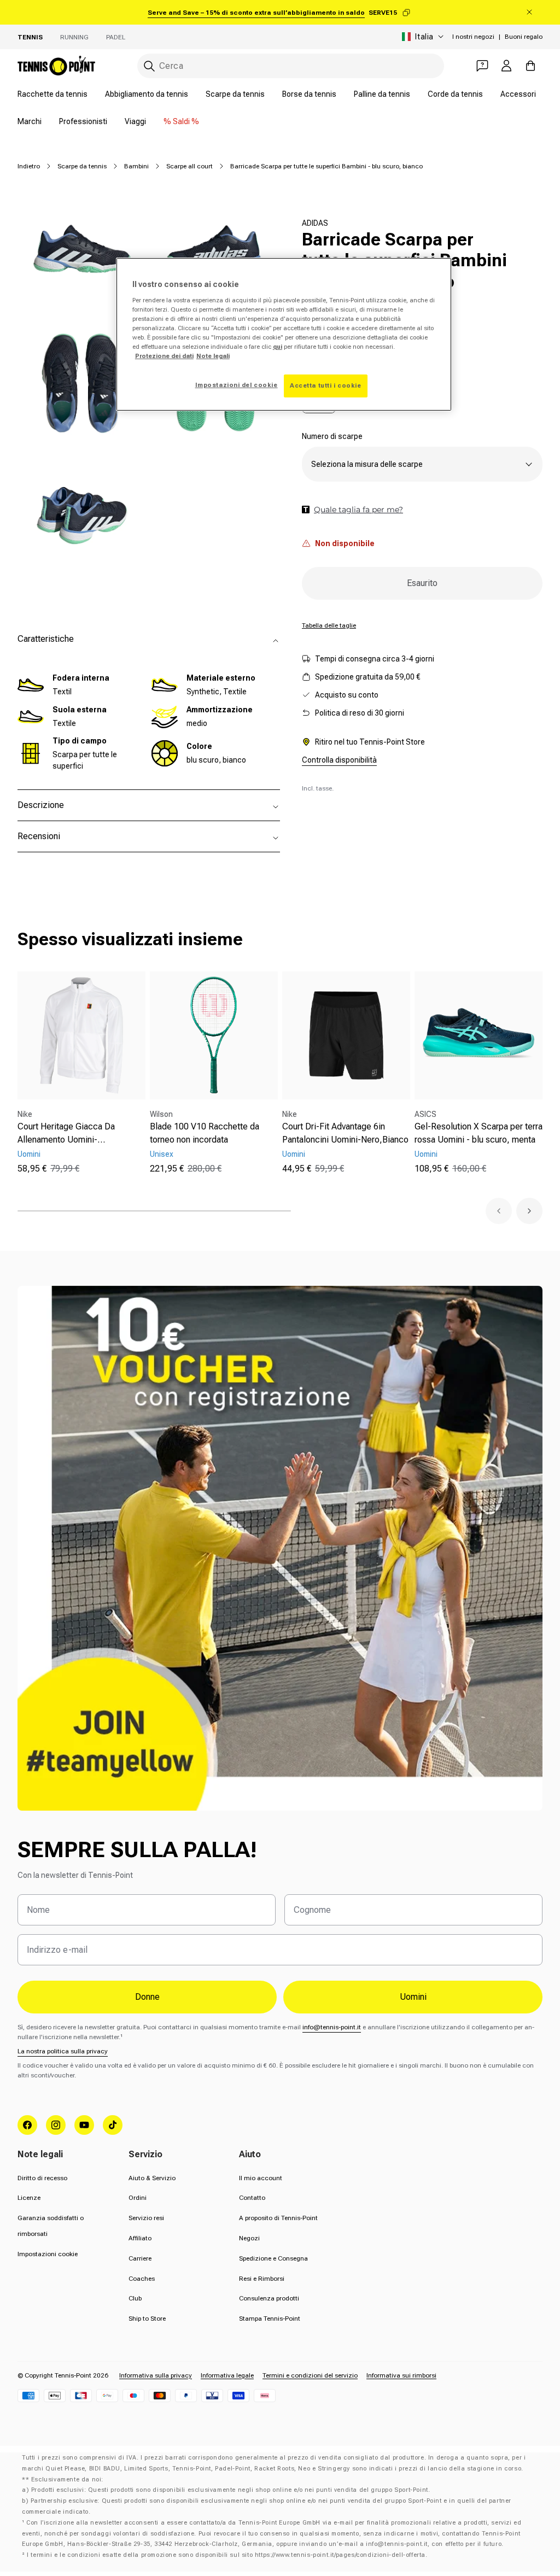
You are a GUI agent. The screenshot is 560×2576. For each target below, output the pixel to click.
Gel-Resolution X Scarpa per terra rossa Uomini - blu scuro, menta (479, 1133)
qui (278, 347)
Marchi (30, 121)
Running (74, 37)
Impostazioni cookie (48, 2254)
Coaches (142, 2279)
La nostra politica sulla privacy (63, 2051)
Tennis (30, 37)
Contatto (252, 2198)
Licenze (29, 2198)
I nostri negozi (473, 37)
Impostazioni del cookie (237, 385)
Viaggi (135, 121)
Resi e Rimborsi (262, 2279)
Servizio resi (146, 2218)
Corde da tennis (455, 94)
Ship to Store (147, 2319)
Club (135, 2298)
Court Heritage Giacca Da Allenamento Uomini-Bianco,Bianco (66, 1134)
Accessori (518, 94)
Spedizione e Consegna (273, 2258)
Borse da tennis (309, 94)
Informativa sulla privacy (156, 2375)
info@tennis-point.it (332, 2027)
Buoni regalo (524, 37)
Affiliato (140, 2238)
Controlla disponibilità (339, 760)
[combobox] (291, 66)
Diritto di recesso (42, 2178)
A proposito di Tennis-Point (278, 2218)
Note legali (213, 356)
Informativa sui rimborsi (401, 2375)
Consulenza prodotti (269, 2298)
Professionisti (83, 121)
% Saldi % (181, 121)
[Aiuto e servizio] (482, 66)
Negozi (249, 2238)
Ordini (138, 2198)
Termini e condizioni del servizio (310, 2375)
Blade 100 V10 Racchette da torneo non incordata (205, 1133)
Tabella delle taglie (329, 625)
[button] (499, 1211)
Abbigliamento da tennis (147, 94)
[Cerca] (149, 66)
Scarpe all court (189, 166)
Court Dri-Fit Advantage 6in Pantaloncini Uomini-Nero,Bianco (345, 1133)
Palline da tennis (382, 94)
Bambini (136, 166)
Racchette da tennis (52, 94)
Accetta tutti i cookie (326, 385)
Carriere (140, 2258)
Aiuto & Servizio (152, 2178)
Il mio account (261, 2178)
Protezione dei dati (164, 356)
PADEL (116, 37)
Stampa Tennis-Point (270, 2319)
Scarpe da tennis (235, 94)
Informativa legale (227, 2375)
